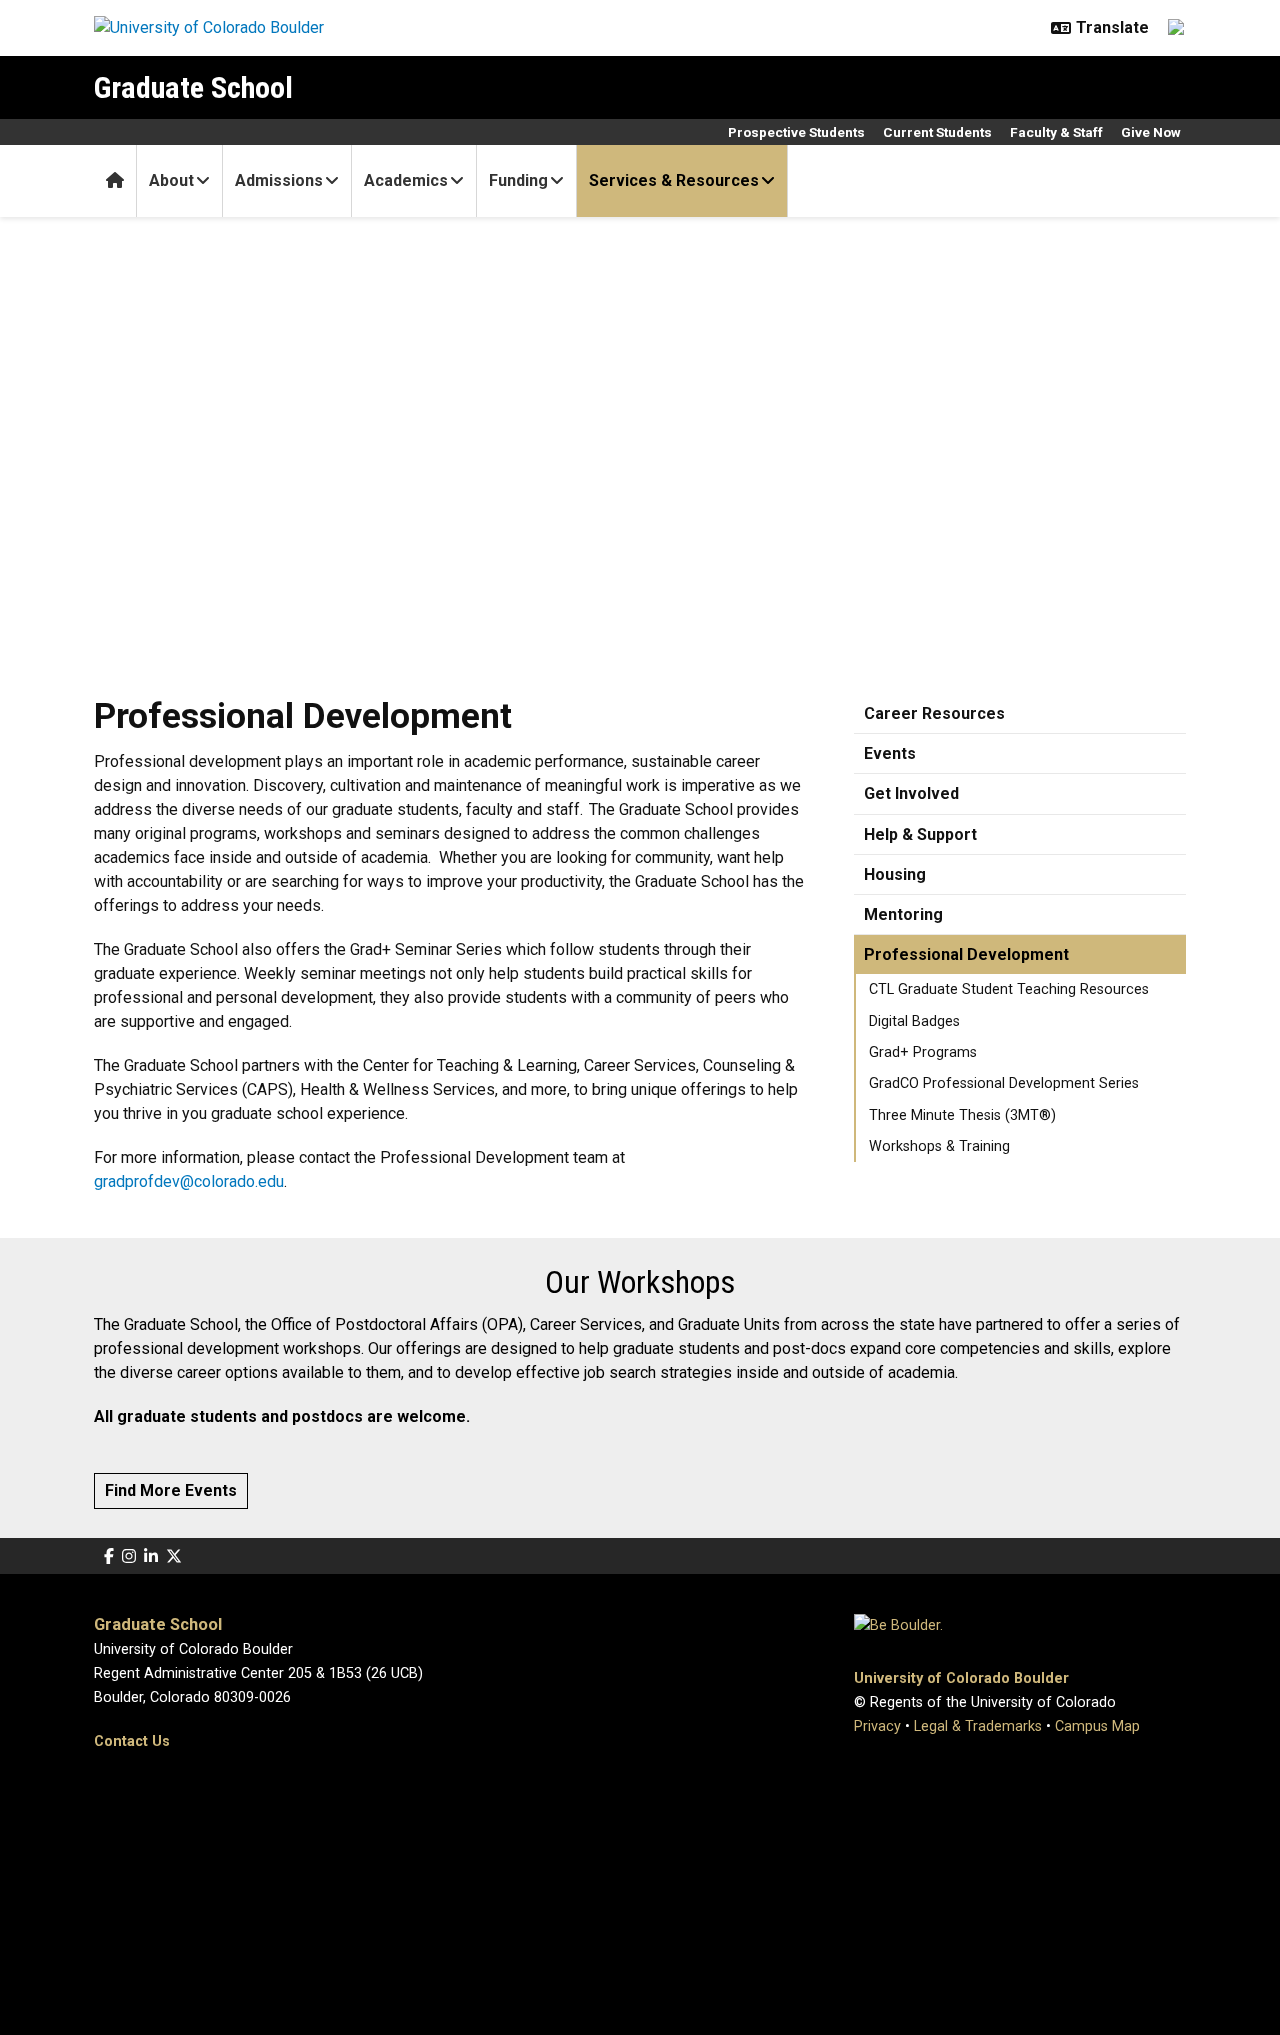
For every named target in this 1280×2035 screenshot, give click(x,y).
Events (890, 753)
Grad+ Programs (923, 1052)
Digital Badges (914, 1021)
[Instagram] (129, 1556)
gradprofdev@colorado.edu (189, 1181)
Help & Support (920, 834)
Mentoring (903, 914)
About (171, 180)
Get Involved (911, 793)
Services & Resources (674, 180)
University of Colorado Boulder (961, 1678)
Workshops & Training (939, 1146)
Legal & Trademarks (978, 1726)
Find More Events (171, 1490)
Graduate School (193, 87)
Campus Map (1097, 1726)
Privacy (877, 1726)
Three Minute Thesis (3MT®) (962, 1115)
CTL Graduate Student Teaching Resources (1009, 989)
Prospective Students (796, 132)
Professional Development (966, 954)
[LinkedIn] (151, 1556)
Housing (895, 874)
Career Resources (934, 713)
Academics (406, 180)
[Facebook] (109, 1556)
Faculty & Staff (1056, 132)
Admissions (279, 180)
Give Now (1151, 132)
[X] (174, 1556)
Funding (518, 180)
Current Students (937, 132)
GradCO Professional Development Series (1004, 1083)
